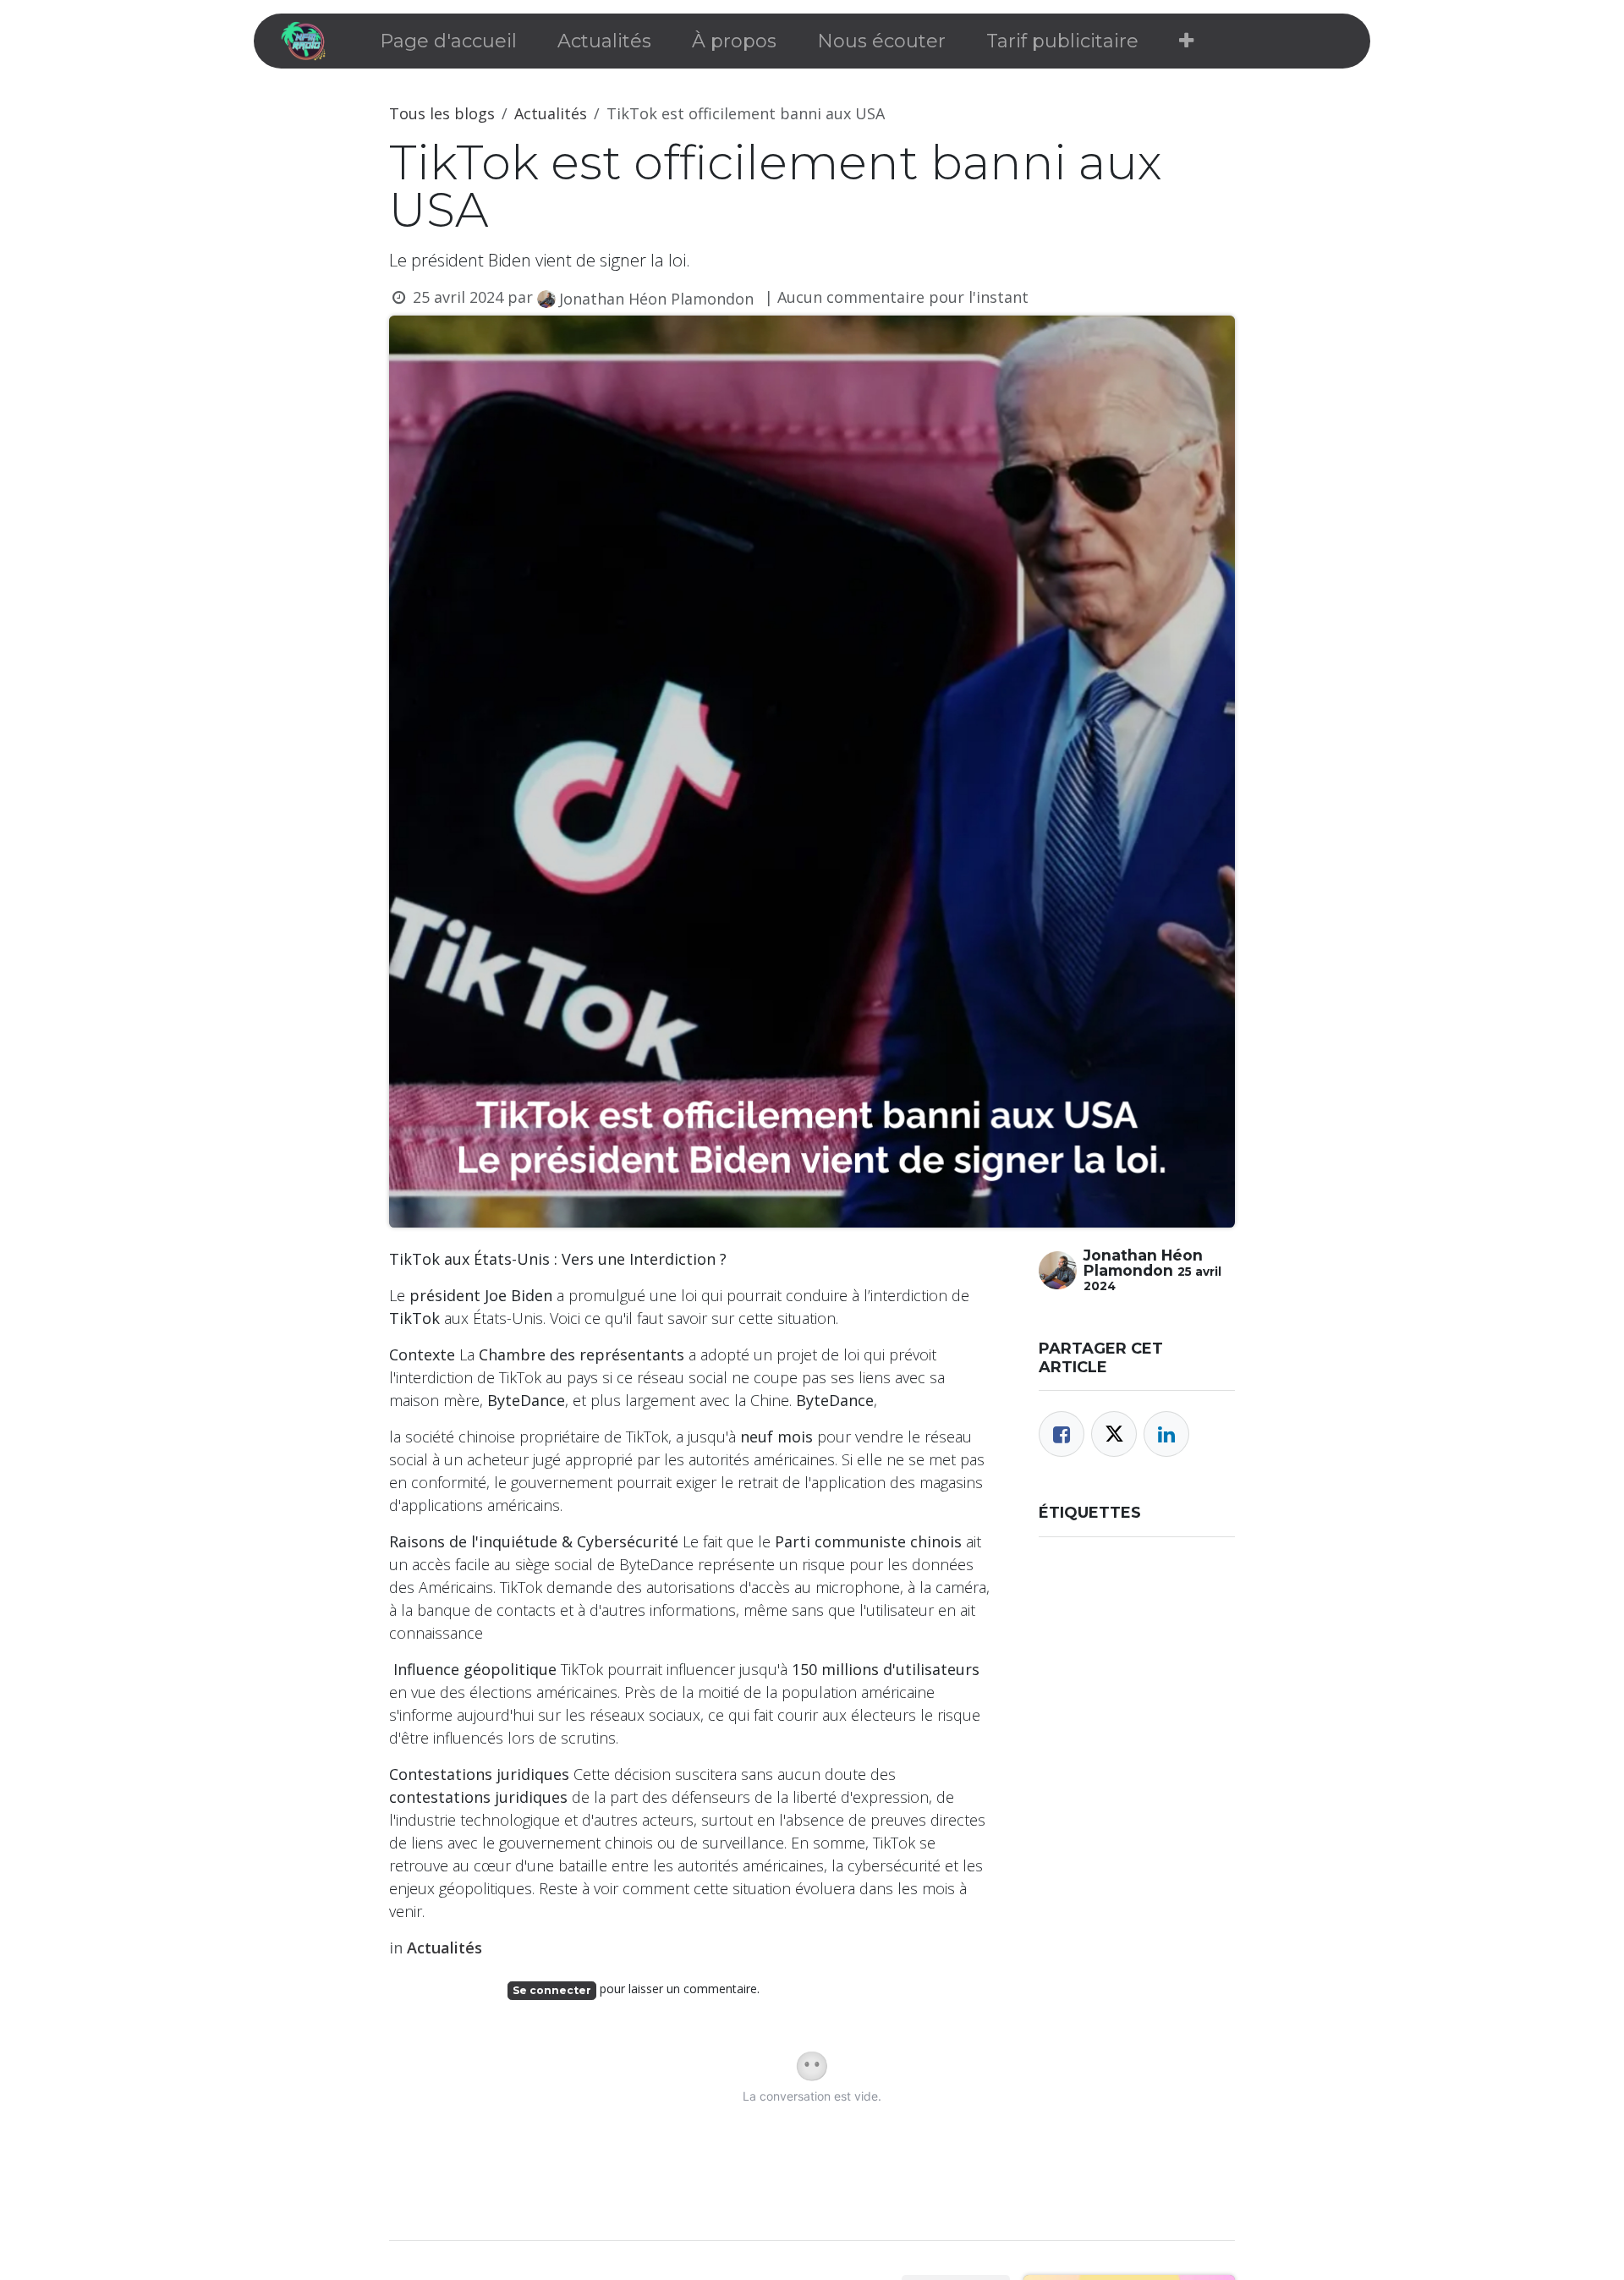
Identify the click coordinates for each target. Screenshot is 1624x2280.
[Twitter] (1114, 1434)
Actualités (551, 113)
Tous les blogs (442, 113)
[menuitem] (448, 41)
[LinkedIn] (1166, 1434)
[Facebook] (1062, 1434)
